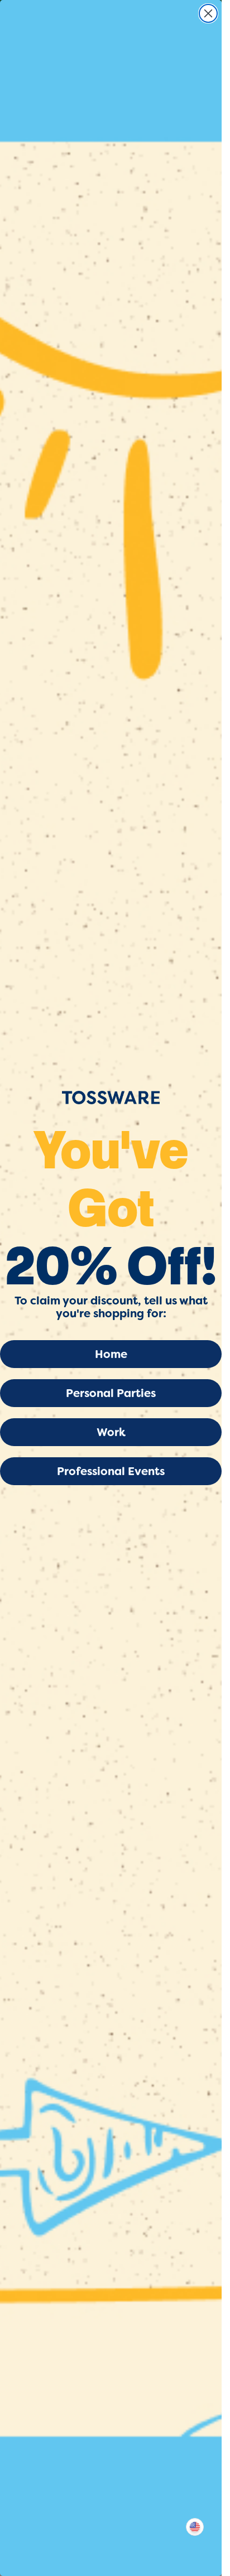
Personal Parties (111, 1393)
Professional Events (111, 1471)
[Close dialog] (208, 13)
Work (111, 1432)
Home (111, 1354)
